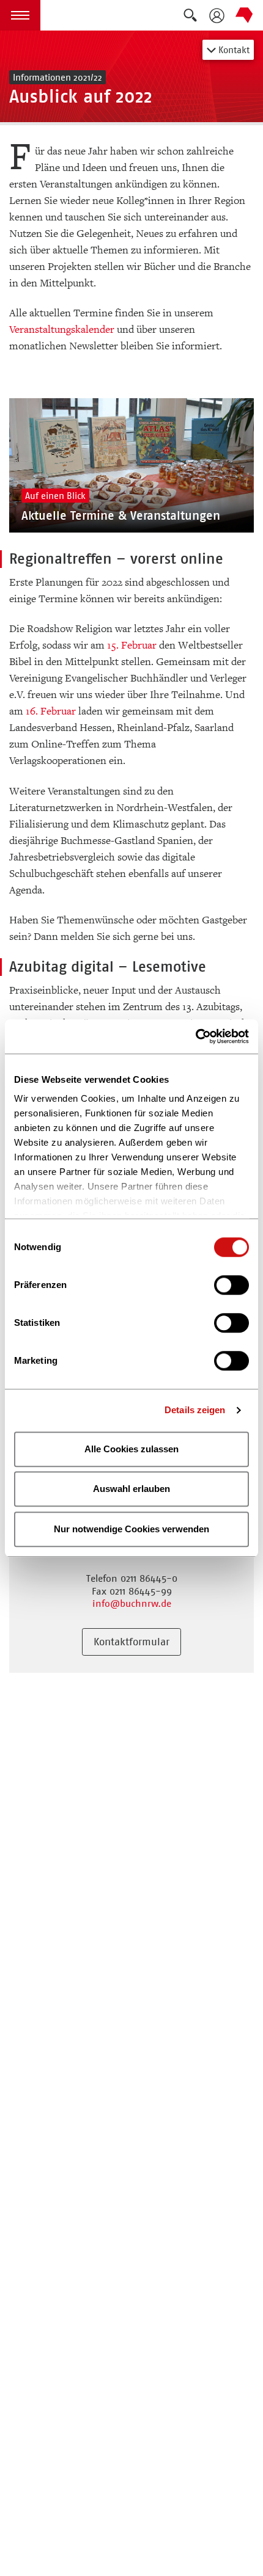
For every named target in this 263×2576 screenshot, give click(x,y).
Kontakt (233, 50)
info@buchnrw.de (132, 1603)
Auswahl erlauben (131, 1489)
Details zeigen (195, 1410)
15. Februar (132, 645)
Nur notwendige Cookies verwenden (131, 1529)
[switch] (232, 1285)
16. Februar (51, 711)
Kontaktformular (131, 1642)
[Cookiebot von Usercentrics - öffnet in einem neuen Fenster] (195, 1036)
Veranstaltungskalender (62, 329)
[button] (20, 15)
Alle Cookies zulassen (131, 1449)
